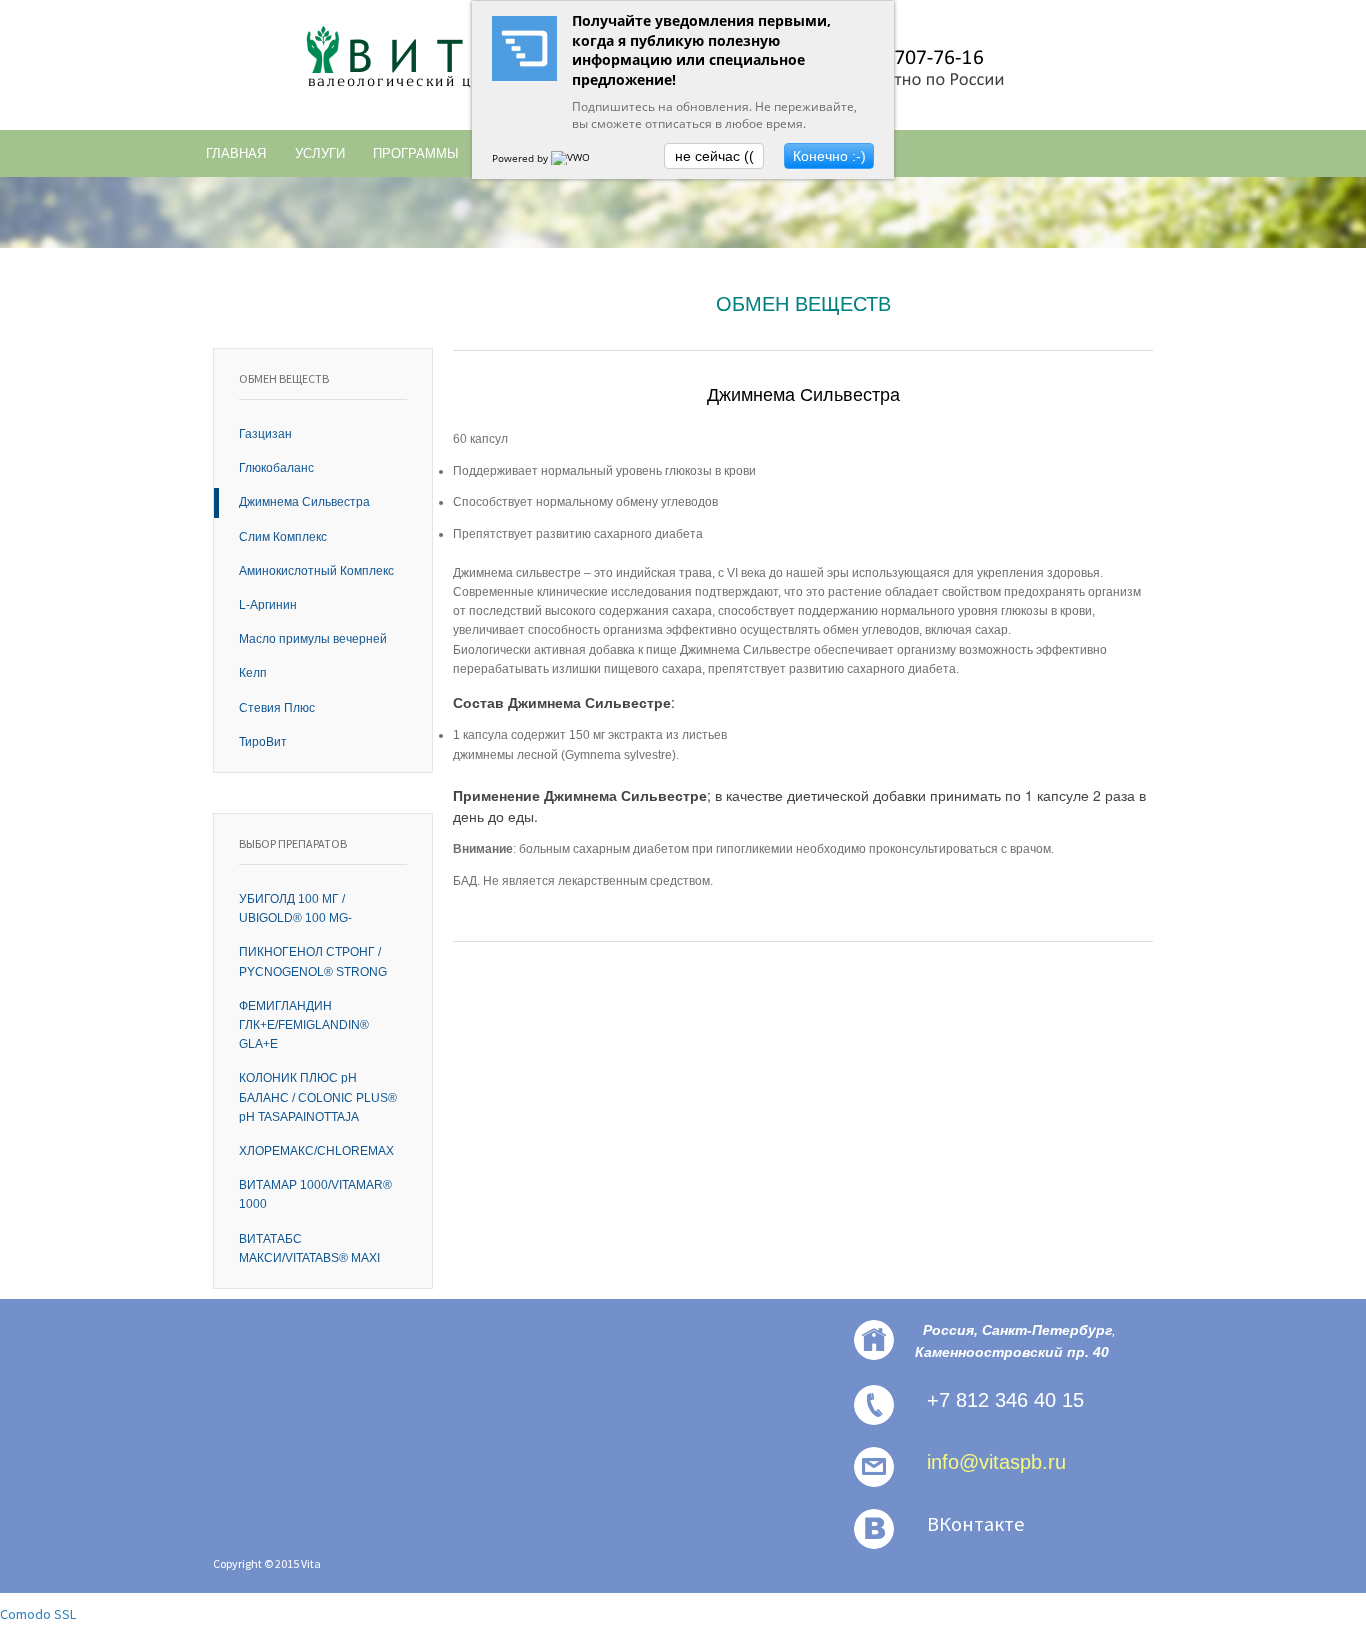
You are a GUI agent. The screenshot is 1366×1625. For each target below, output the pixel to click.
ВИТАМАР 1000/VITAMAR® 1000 (315, 1194)
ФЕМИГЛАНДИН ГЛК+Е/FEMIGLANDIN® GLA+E (304, 1025)
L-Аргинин (268, 605)
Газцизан (265, 434)
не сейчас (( (714, 156)
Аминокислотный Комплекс (316, 571)
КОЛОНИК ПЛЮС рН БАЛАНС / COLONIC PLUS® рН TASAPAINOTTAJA (318, 1097)
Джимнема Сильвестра (304, 502)
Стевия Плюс (277, 708)
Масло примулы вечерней (313, 639)
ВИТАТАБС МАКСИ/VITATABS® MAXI (309, 1248)
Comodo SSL (38, 1614)
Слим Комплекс (283, 537)
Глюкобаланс (276, 468)
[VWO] (572, 158)
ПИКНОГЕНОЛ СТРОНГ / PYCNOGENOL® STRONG (313, 961)
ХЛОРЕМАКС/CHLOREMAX (316, 1151)
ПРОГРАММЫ (416, 152)
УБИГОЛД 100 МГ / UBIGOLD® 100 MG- (295, 908)
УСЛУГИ (320, 152)
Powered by (521, 158)
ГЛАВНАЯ (236, 152)
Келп (253, 673)
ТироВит (263, 742)
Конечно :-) (829, 156)
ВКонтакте (975, 1523)
